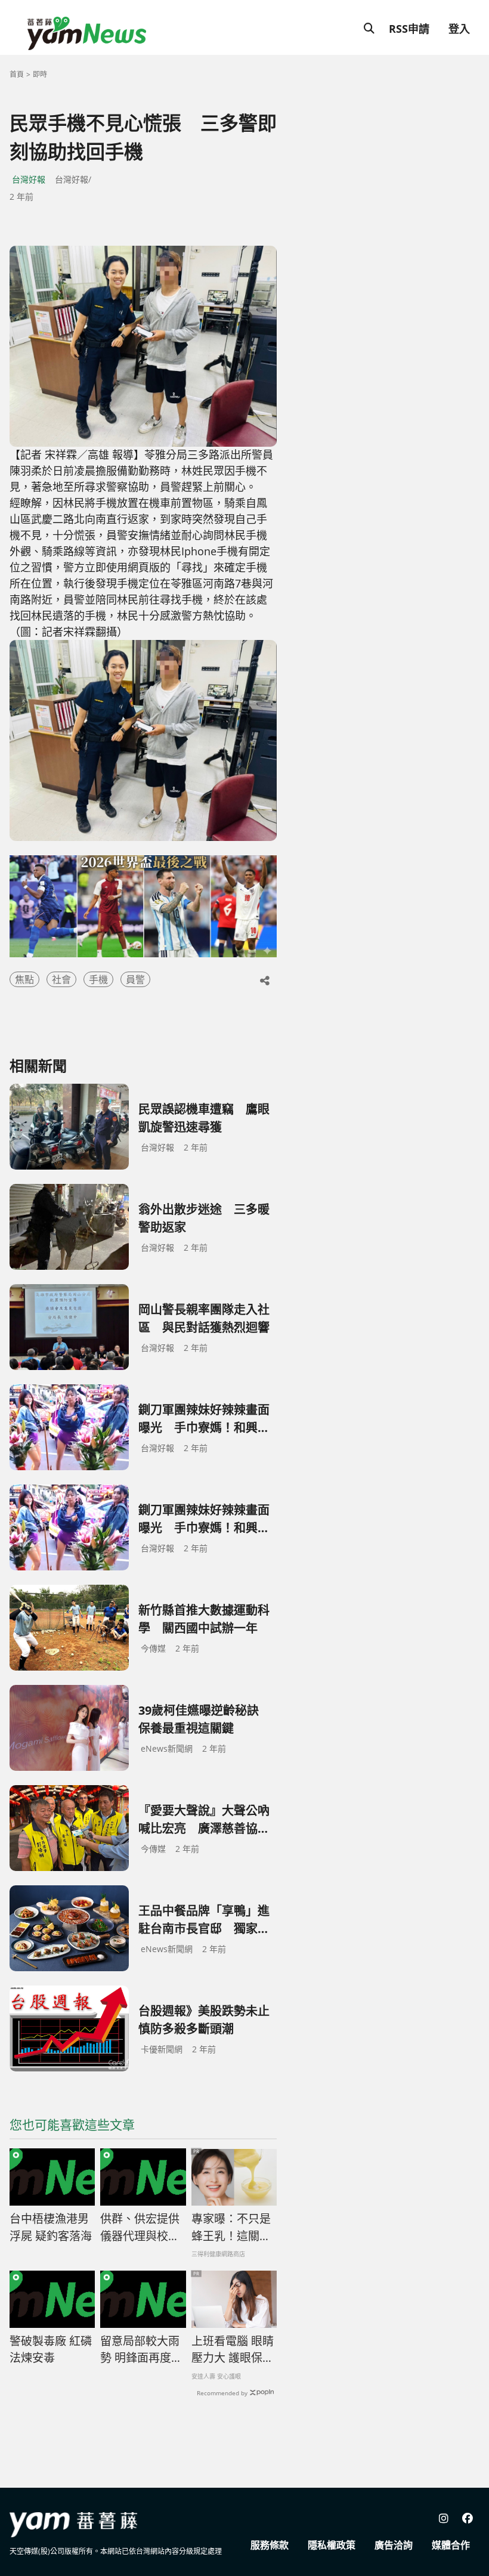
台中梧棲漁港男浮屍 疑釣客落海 (51, 2227)
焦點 (24, 979)
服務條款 (270, 2545)
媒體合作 (451, 2545)
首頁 (17, 74)
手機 (98, 979)
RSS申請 (409, 29)
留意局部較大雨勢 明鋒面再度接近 (141, 2350)
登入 (459, 29)
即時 (40, 74)
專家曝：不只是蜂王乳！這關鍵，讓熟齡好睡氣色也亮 (231, 2228)
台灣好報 (29, 179)
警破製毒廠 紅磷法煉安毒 (51, 2350)
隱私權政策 (332, 2545)
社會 (61, 979)
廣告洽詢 (394, 2545)
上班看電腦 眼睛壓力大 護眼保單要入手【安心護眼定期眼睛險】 (233, 2350)
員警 (135, 979)
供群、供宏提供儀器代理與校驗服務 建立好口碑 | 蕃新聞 (141, 2228)
